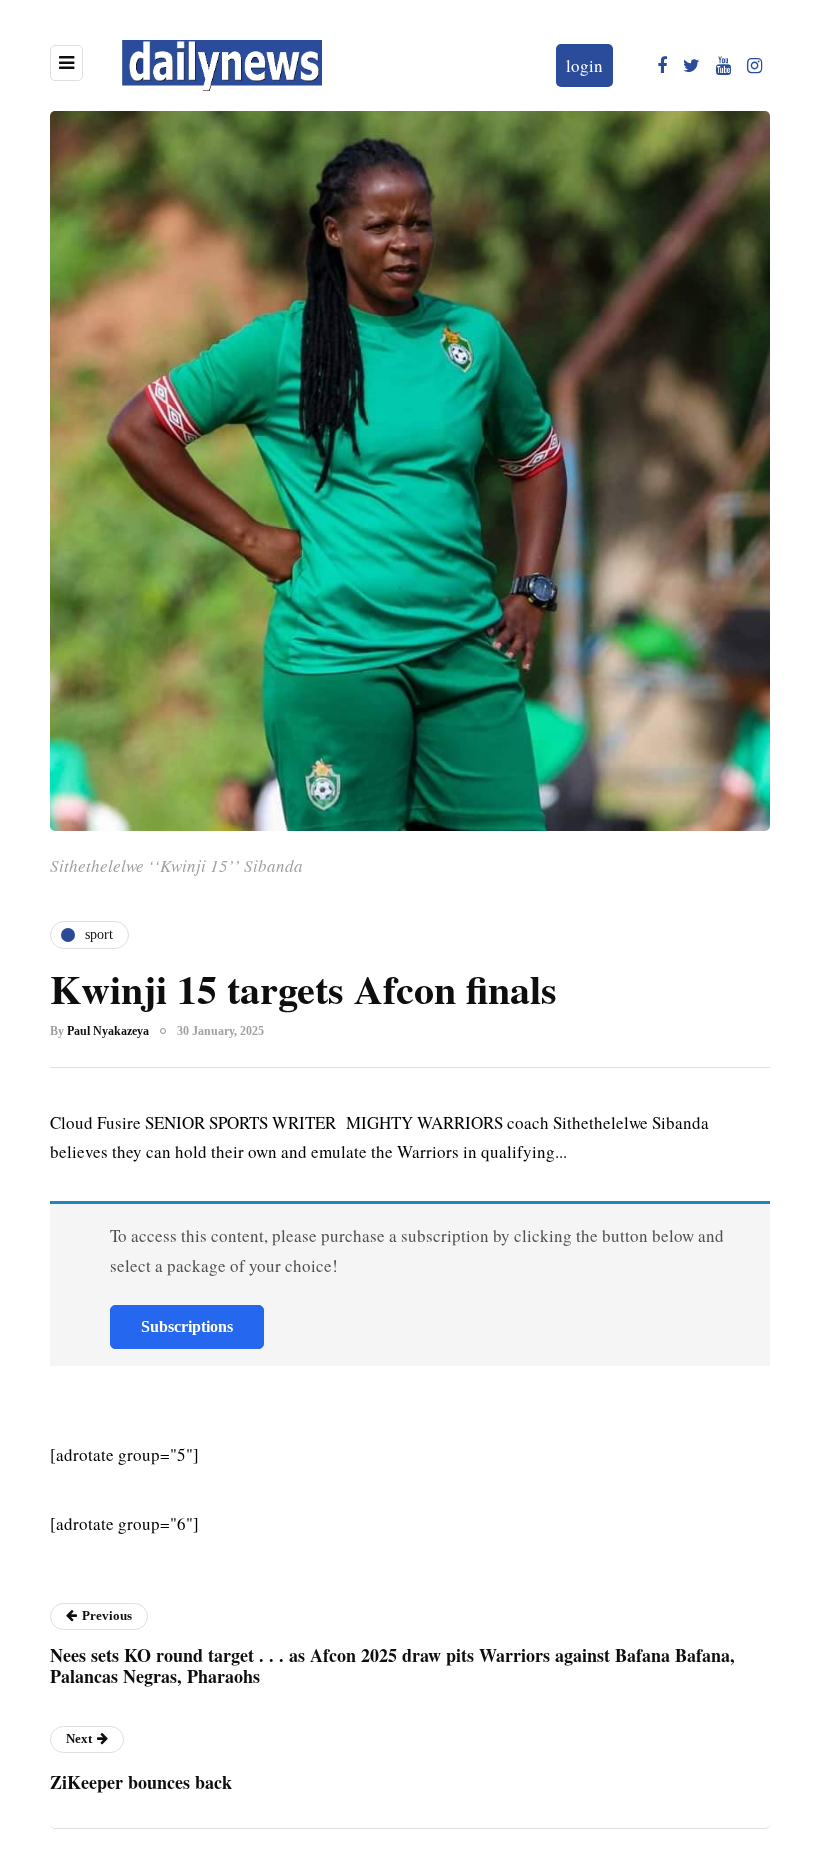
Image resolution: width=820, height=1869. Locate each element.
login (584, 65)
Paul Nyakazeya (108, 1031)
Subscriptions (187, 1326)
